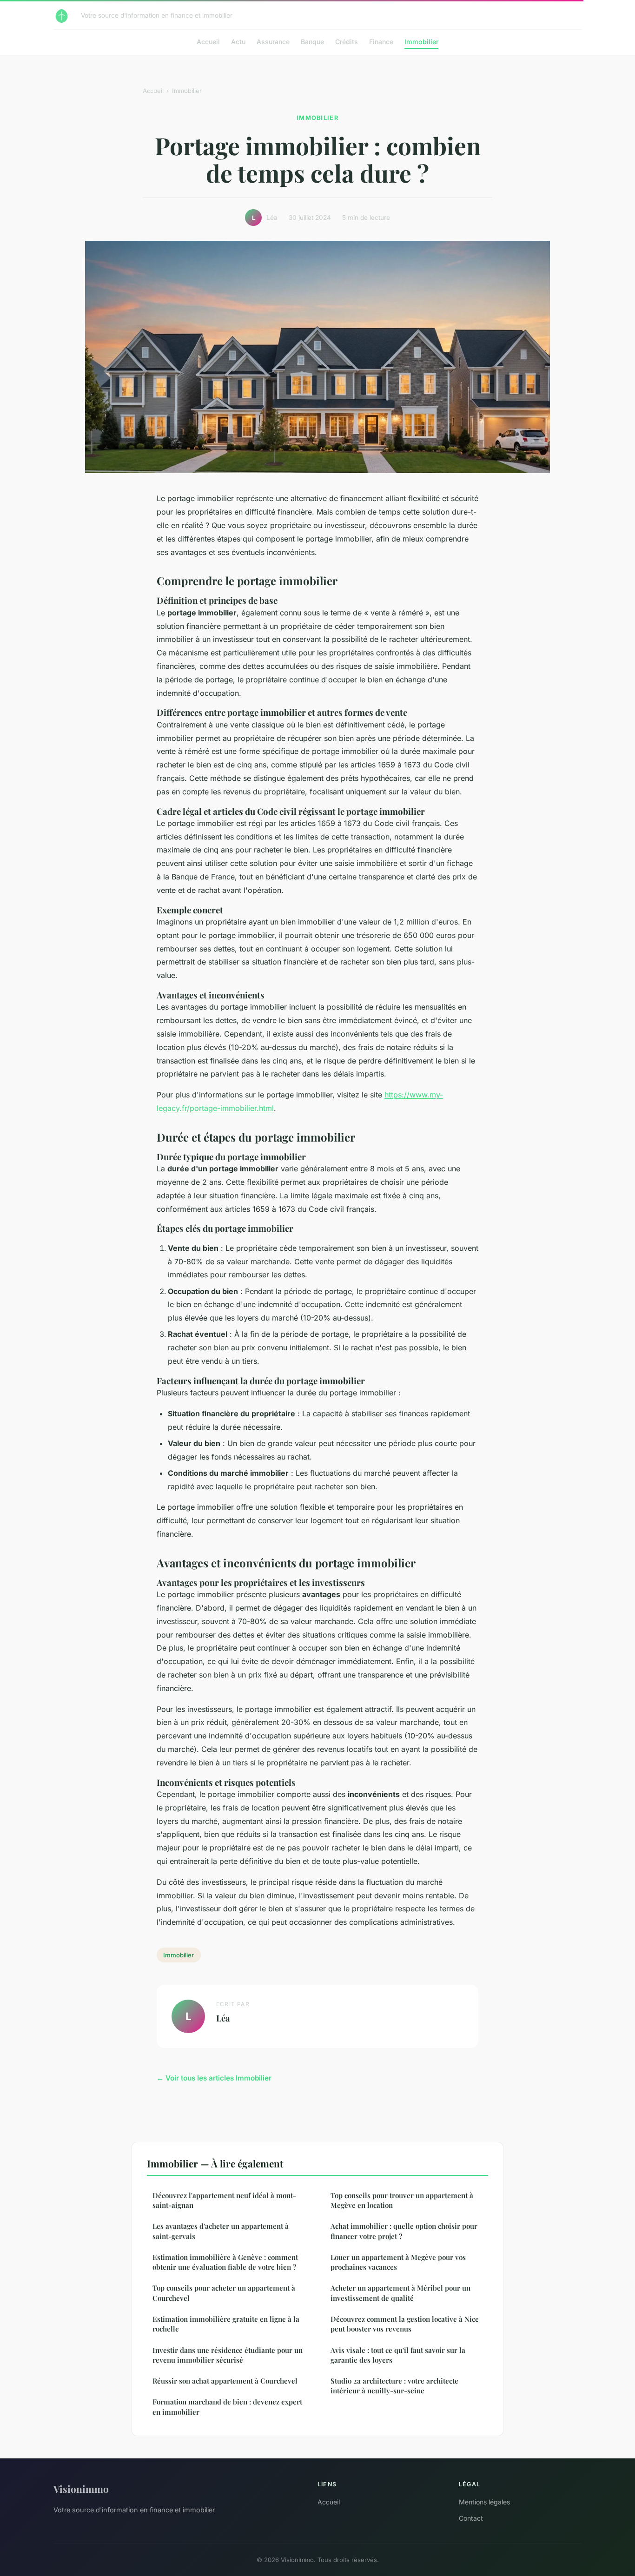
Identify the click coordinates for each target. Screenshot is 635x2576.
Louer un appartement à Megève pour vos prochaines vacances (398, 2262)
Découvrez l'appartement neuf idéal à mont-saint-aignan (224, 2200)
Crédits (347, 42)
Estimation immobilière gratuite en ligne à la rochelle (226, 2324)
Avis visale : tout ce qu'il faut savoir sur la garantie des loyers (398, 2355)
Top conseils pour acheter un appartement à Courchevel (224, 2293)
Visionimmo (81, 2489)
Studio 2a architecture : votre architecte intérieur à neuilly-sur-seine (394, 2386)
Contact (471, 2518)
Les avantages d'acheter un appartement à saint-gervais (221, 2231)
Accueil (208, 42)
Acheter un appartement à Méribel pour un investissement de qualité (400, 2293)
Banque (312, 42)
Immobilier (421, 42)
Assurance (273, 42)
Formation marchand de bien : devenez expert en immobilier (227, 2407)
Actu (238, 42)
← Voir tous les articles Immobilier (214, 2078)
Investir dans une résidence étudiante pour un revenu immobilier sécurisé (228, 2355)
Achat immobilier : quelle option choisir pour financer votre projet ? (404, 2231)
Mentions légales (484, 2502)
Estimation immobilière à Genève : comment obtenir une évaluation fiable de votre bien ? (225, 2262)
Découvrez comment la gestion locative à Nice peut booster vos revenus (405, 2324)
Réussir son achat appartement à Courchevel (225, 2381)
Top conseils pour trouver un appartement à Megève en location (402, 2200)
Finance (381, 42)
